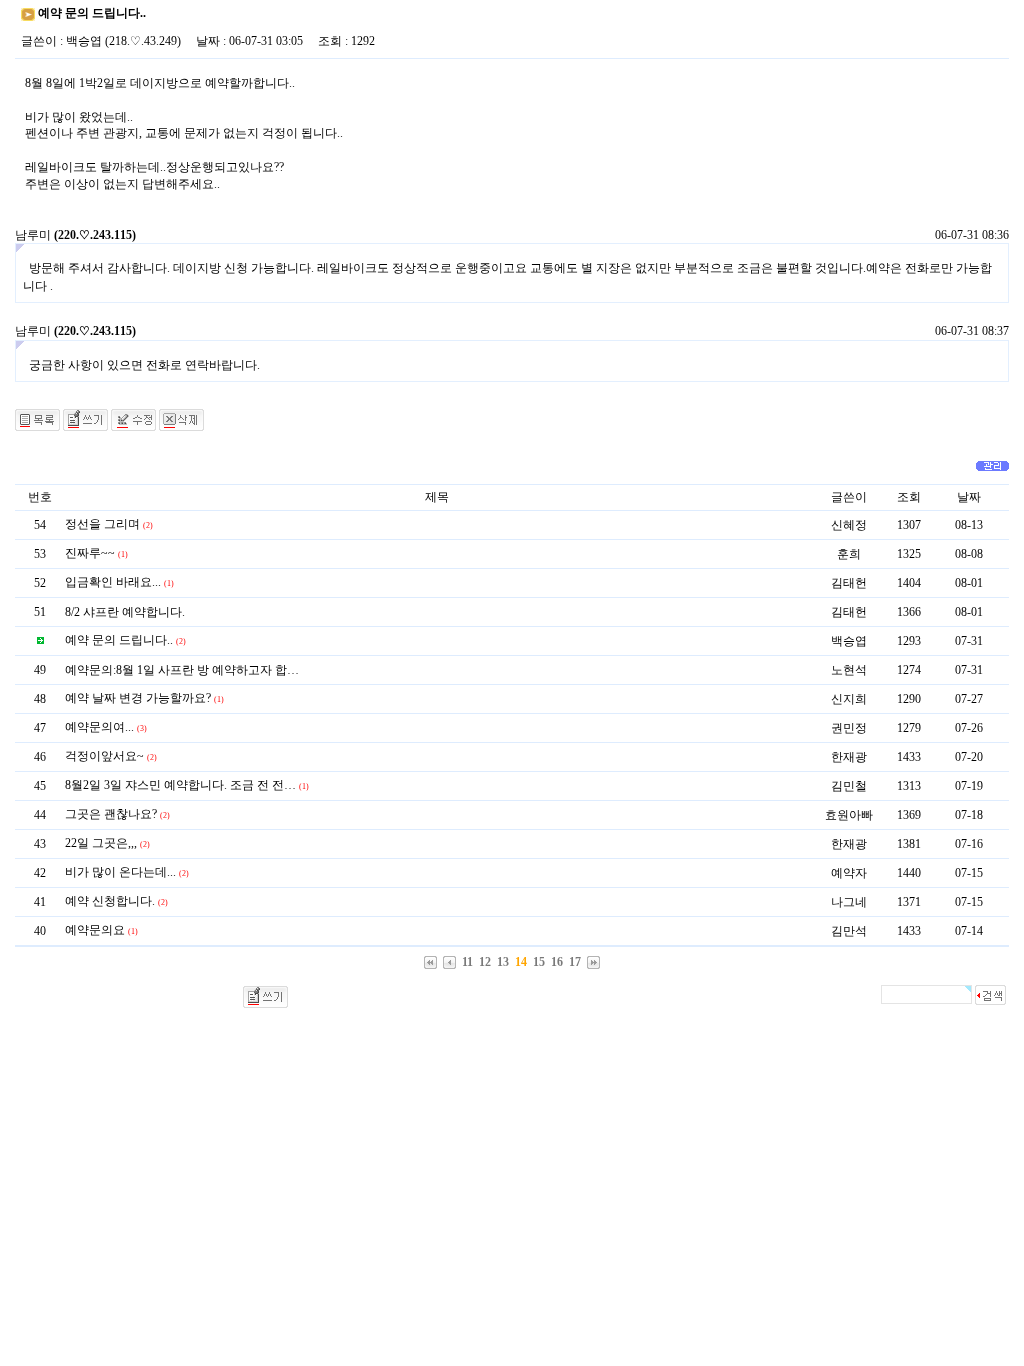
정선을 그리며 (102, 524)
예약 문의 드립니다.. (119, 640)
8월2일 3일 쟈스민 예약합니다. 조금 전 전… (180, 785)
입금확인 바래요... (113, 582)
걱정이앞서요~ (104, 756)
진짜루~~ (90, 553)
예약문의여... (99, 727)
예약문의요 (95, 930)
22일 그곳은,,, (101, 843)
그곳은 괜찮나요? (111, 814)
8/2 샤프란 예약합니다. (125, 612)
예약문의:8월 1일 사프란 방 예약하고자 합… (182, 670)
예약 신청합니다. (110, 901)
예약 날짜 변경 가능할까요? (138, 698)
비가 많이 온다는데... (120, 872)
